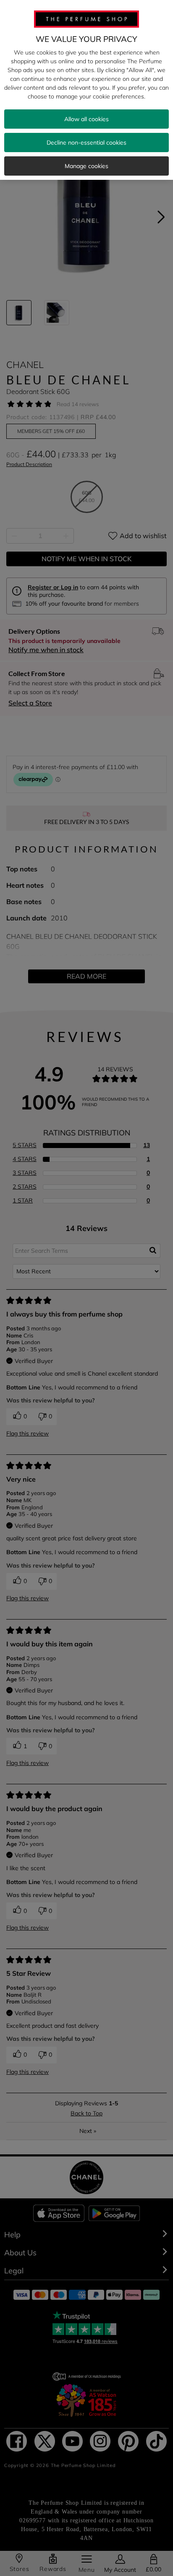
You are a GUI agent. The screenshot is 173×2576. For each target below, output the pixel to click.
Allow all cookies (86, 119)
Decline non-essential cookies (86, 143)
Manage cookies (86, 166)
